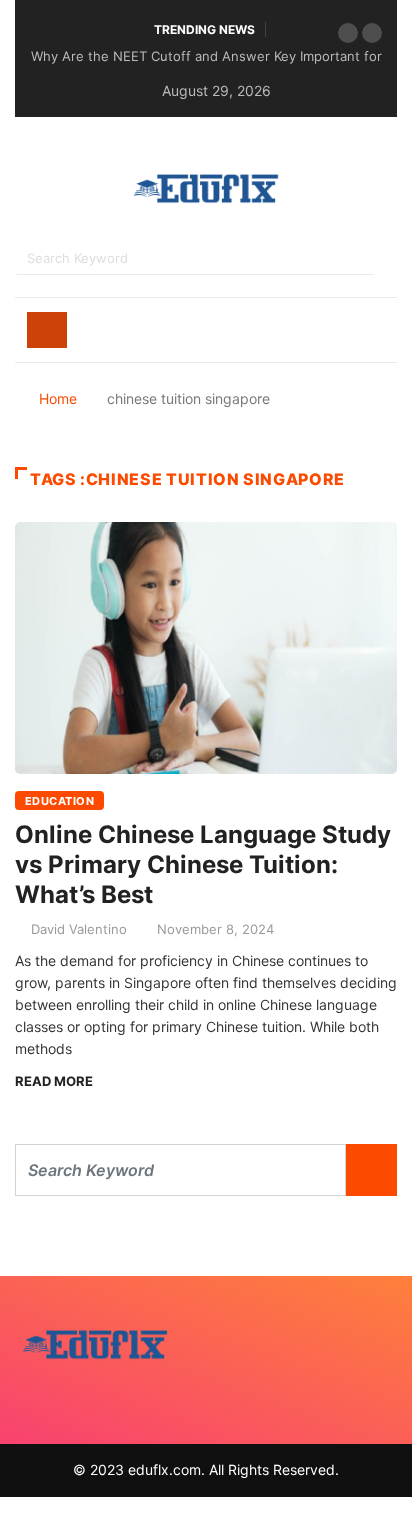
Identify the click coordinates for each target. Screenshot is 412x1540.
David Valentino (79, 929)
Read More (54, 1081)
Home (58, 398)
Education (59, 801)
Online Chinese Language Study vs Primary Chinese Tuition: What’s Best (203, 864)
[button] (348, 33)
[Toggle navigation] (47, 330)
